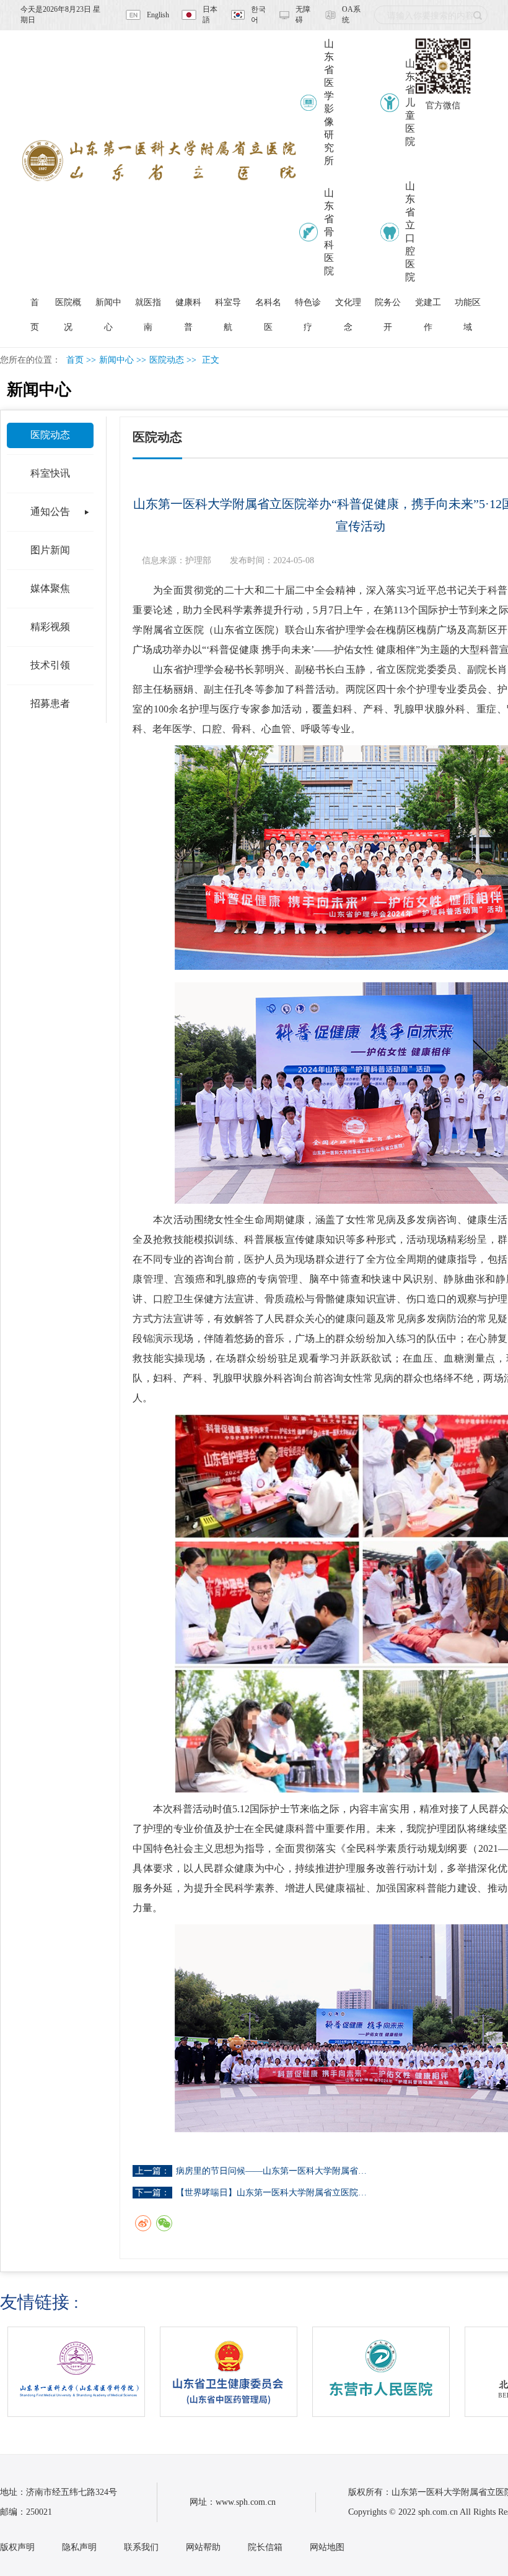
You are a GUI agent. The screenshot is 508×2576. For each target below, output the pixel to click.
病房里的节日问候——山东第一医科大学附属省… (271, 2171)
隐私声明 (79, 2547)
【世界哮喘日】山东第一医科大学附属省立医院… (271, 2193)
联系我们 (141, 2547)
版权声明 (17, 2547)
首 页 (35, 306)
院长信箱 (265, 2547)
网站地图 (327, 2547)
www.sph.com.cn (246, 2502)
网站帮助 (203, 2547)
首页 (75, 360)
